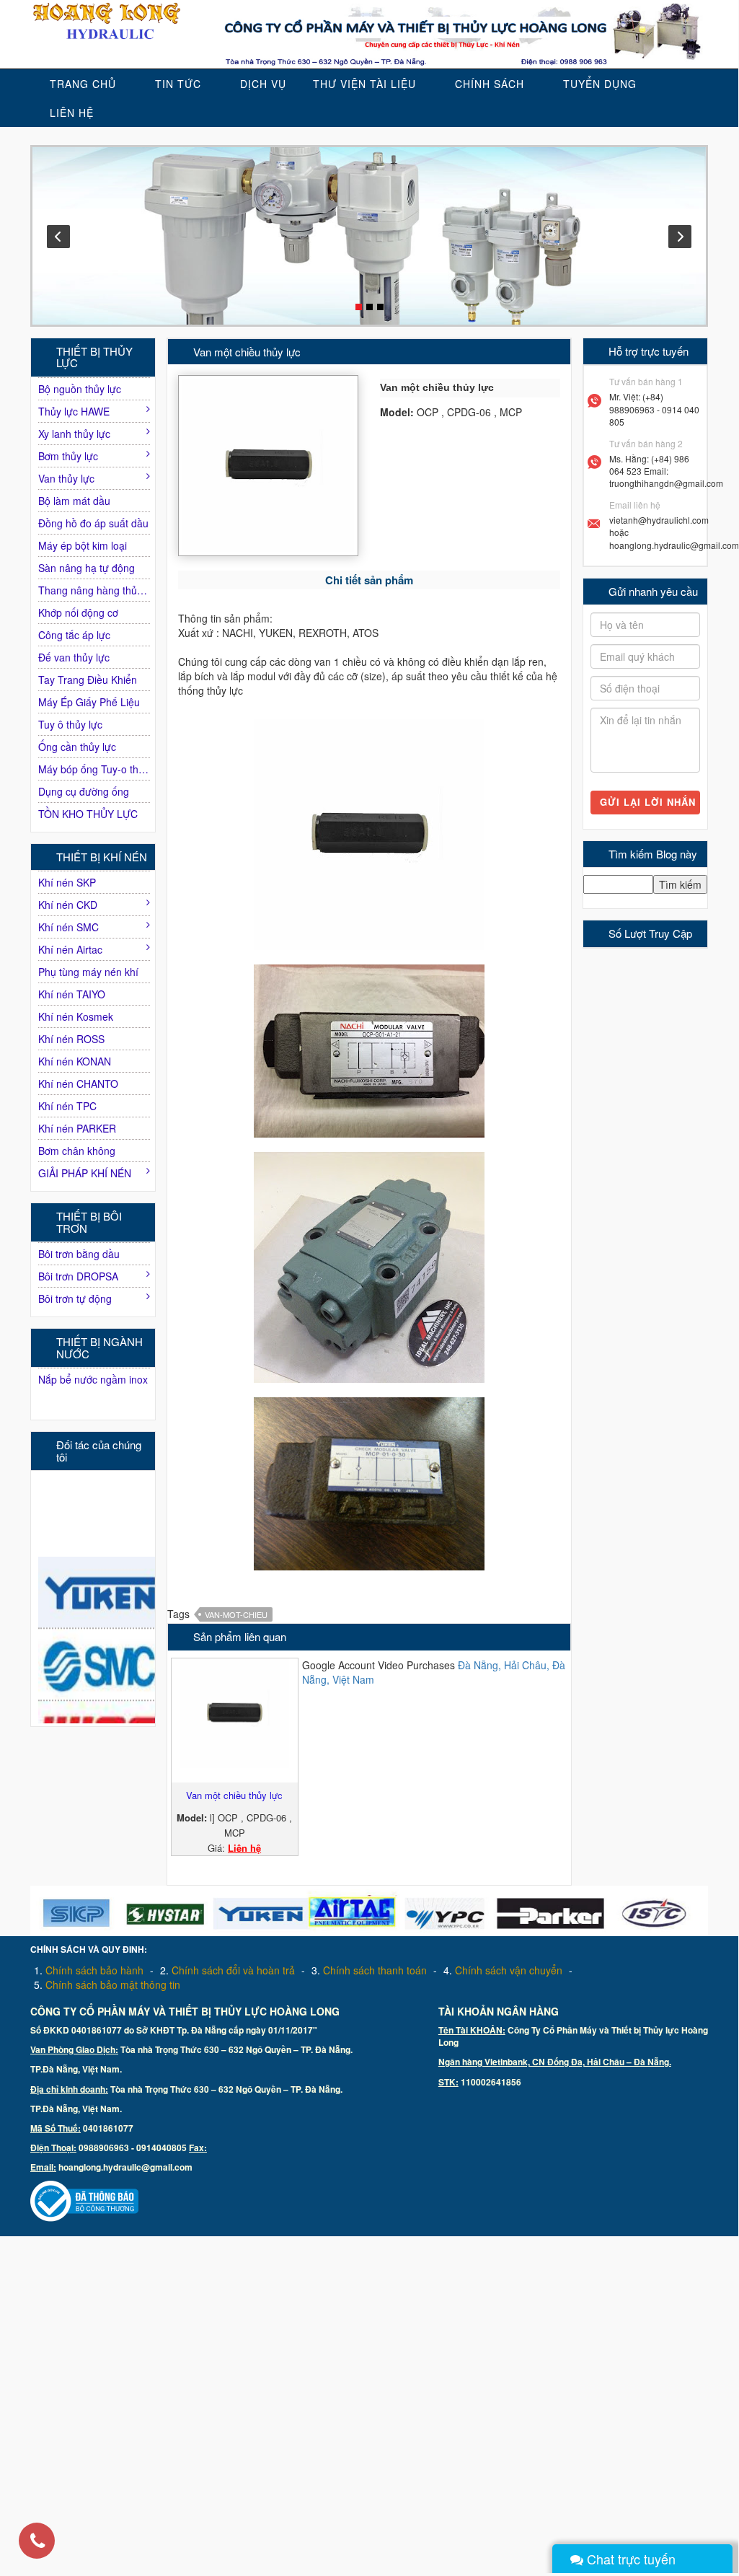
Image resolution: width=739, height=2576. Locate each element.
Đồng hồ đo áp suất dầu (93, 523)
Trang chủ (83, 84)
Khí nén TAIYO (72, 994)
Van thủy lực (66, 478)
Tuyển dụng (600, 84)
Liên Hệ (72, 113)
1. (89, 1970)
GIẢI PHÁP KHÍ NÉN (85, 1173)
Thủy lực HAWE (74, 411)
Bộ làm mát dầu (74, 501)
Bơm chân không (77, 1151)
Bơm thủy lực (68, 456)
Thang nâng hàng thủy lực (94, 590)
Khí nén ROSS (71, 1039)
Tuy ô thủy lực (70, 724)
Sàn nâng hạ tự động (87, 568)
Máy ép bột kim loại (83, 545)
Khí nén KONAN (75, 1061)
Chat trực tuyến (629, 2559)
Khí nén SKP (67, 882)
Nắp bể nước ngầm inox (93, 1379)
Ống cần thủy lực (77, 747)
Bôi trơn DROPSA (78, 1276)
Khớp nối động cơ (78, 612)
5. (107, 1984)
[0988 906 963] (37, 2542)
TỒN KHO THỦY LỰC (88, 814)
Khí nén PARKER (77, 1128)
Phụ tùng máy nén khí (88, 972)
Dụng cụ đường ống (84, 791)
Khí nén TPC (67, 1106)
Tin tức (178, 84)
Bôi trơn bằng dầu (79, 1254)
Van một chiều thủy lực (234, 1795)
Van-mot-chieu (236, 1614)
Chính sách (490, 84)
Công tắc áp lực (74, 635)
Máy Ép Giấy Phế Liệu (89, 702)
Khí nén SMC (68, 927)
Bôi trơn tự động (75, 1298)
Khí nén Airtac (70, 949)
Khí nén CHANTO (78, 1083)
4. (503, 1970)
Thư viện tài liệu (364, 84)
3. (369, 1970)
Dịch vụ (263, 84)
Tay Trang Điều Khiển (88, 680)
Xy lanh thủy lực (74, 434)
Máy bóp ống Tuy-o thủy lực (94, 769)
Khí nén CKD (68, 905)
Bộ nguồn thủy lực (80, 389)
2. (227, 1970)
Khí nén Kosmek (76, 1016)
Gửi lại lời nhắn (648, 802)
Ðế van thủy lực (74, 657)
